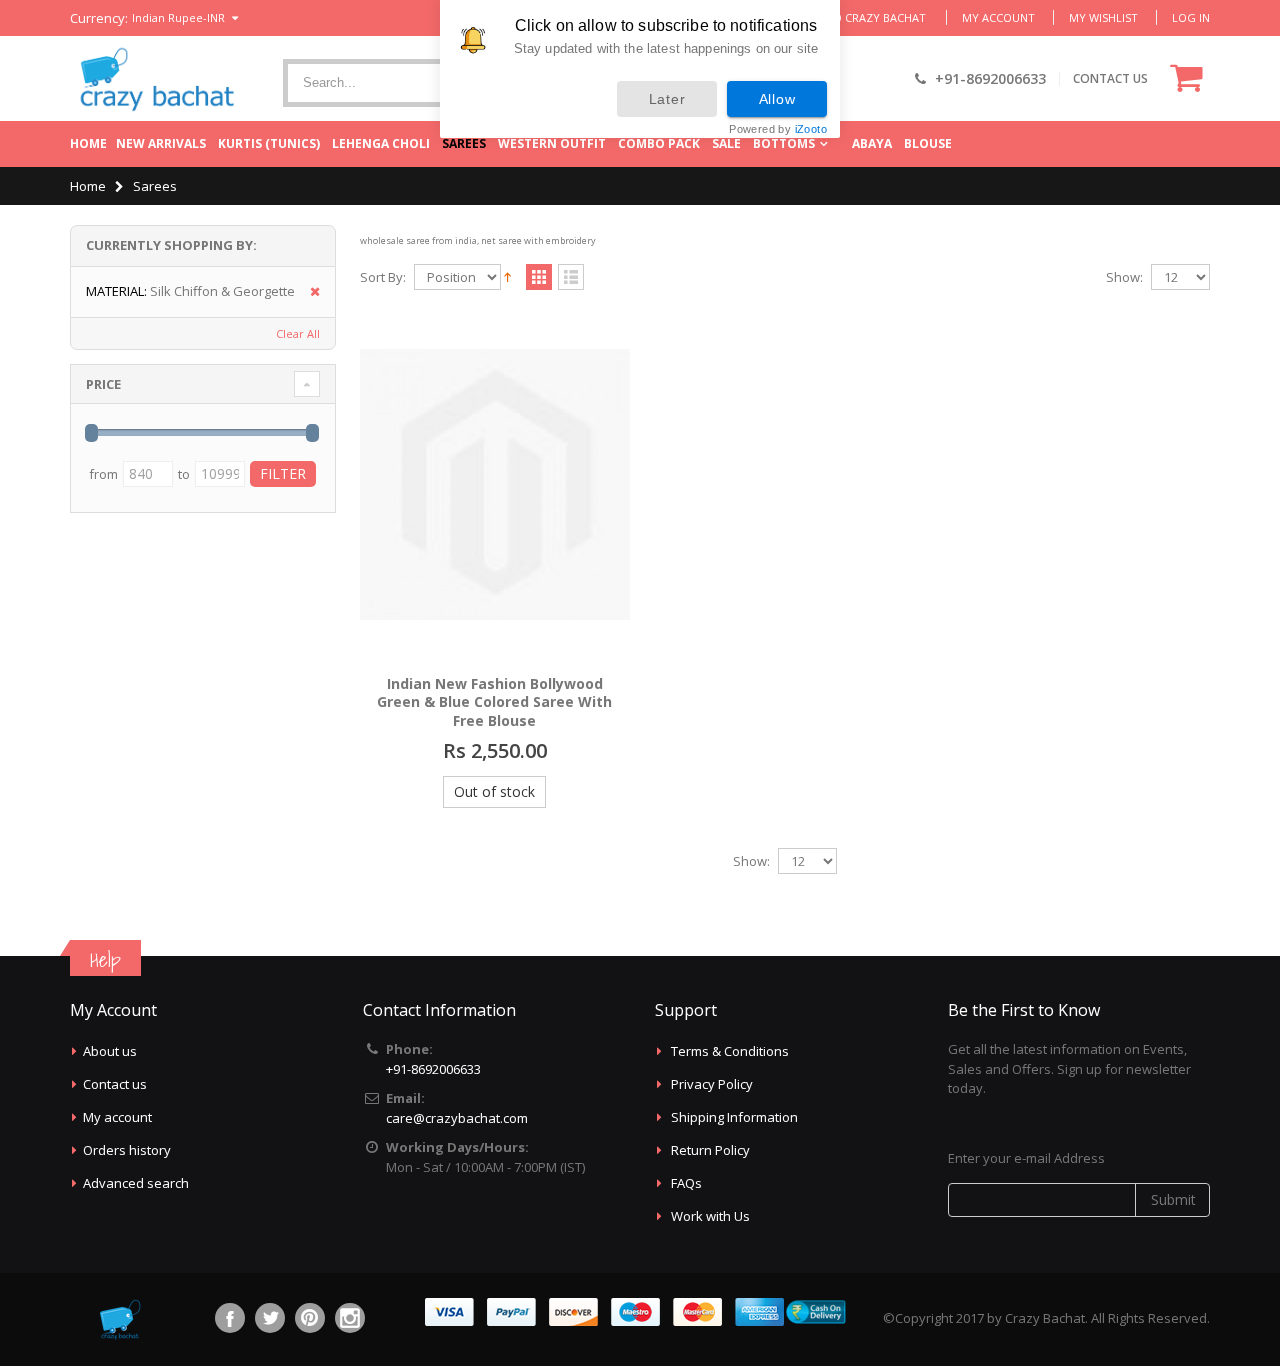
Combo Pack (659, 143)
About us (110, 1051)
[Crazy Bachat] (155, 78)
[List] (571, 278)
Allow (777, 99)
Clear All (298, 333)
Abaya (872, 143)
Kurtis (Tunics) (269, 143)
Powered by (778, 129)
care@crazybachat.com (457, 1118)
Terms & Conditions (730, 1051)
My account (117, 1117)
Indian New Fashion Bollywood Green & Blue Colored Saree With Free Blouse (494, 702)
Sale (726, 143)
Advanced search (136, 1183)
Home (88, 143)
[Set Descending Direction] (507, 276)
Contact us (115, 1084)
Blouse (928, 143)
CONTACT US (1110, 79)
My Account (998, 17)
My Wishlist (1103, 17)
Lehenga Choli (381, 143)
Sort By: (383, 277)
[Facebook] (230, 1318)
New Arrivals (161, 143)
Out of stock (494, 791)
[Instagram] (350, 1318)
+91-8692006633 (433, 1069)
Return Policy (710, 1150)
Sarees (464, 143)
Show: (1124, 277)
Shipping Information (734, 1117)
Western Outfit (552, 143)
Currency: (99, 18)
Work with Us (710, 1216)
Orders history (127, 1150)
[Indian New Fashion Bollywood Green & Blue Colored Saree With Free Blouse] (495, 484)
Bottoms (784, 143)
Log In (1191, 17)
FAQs (686, 1183)
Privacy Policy (712, 1084)
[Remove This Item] (308, 292)
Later (667, 99)
